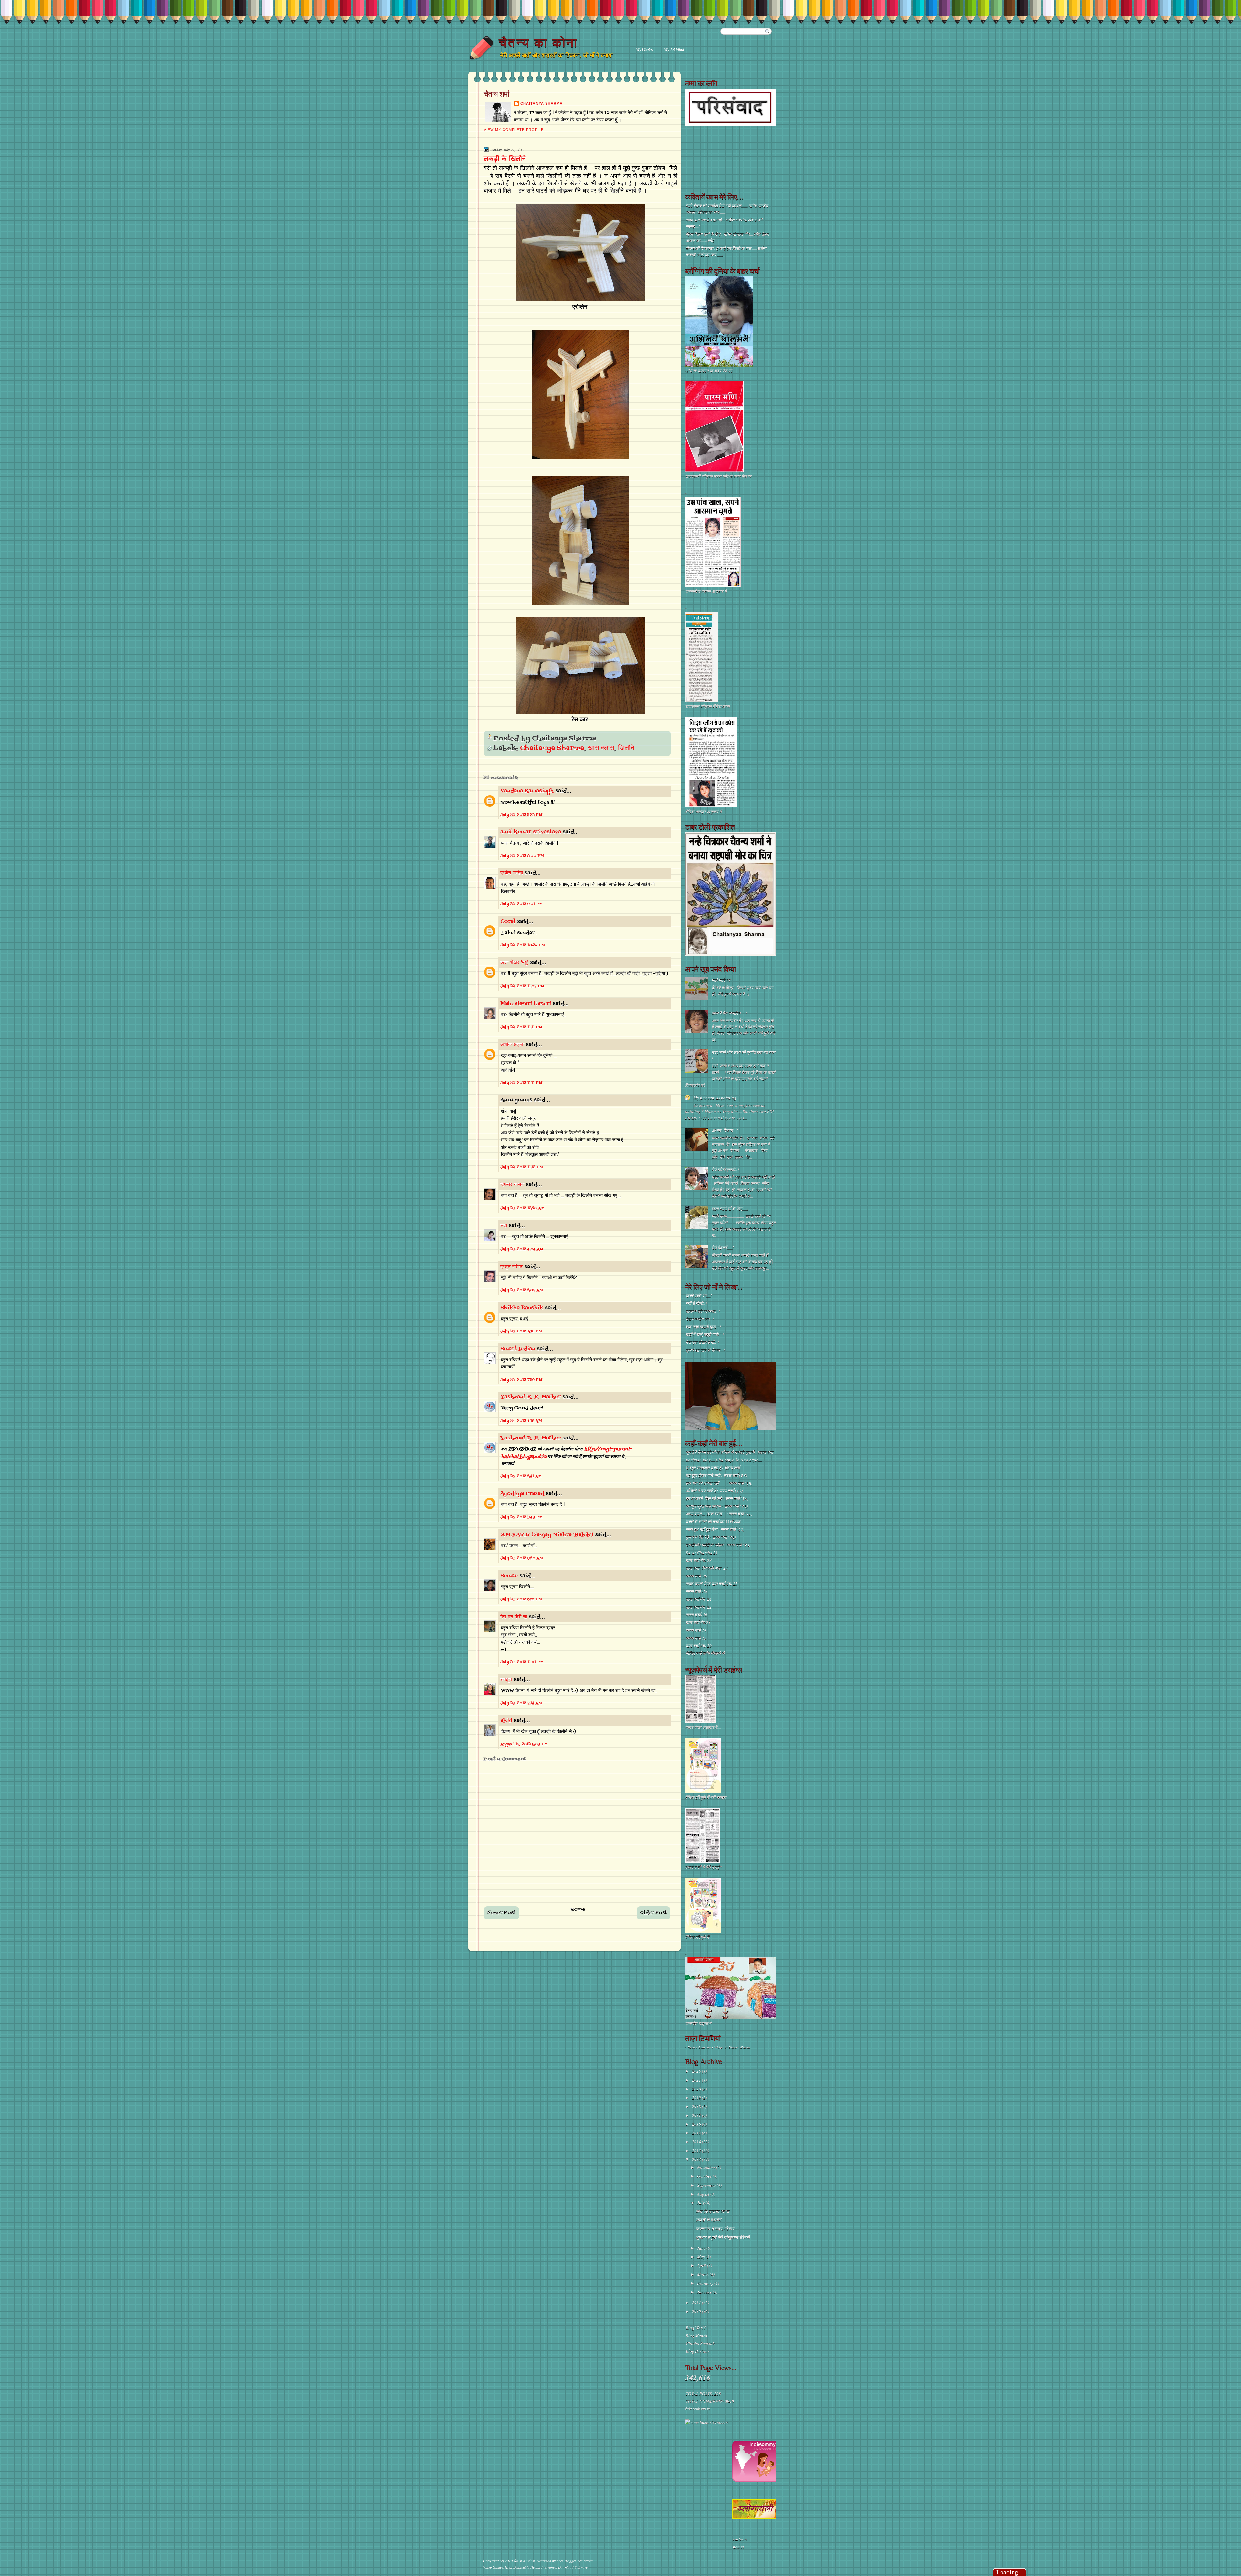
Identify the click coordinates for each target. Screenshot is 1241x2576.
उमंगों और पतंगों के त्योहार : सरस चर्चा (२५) (718, 1545)
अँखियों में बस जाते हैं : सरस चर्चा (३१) (714, 1491)
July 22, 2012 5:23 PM (521, 815)
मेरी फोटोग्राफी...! (725, 1170)
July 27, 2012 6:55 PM (521, 1599)
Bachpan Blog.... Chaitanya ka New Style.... (724, 1460)
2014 (697, 2142)
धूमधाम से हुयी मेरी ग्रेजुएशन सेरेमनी (723, 2237)
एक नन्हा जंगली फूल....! (703, 1327)
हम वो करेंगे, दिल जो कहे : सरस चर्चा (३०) (717, 1498)
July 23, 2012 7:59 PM (521, 1380)
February (706, 2283)
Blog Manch (697, 2336)
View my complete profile (514, 130)
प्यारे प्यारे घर (721, 980)
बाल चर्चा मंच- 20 (699, 1646)
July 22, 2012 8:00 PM (522, 856)
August (704, 2194)
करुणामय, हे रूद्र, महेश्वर (715, 2229)
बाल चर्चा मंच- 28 (699, 1560)
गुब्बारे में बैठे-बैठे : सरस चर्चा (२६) (711, 1537)
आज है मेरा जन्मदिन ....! (729, 1013)
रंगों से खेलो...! (696, 1303)
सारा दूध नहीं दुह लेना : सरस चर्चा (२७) (715, 1529)
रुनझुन (506, 1680)
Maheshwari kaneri (526, 1004)
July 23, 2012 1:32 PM (521, 1331)
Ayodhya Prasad (522, 1494)
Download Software (573, 2567)
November (707, 2167)
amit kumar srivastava (531, 832)
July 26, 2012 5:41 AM (521, 1476)
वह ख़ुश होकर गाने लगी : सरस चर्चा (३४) (716, 1475)
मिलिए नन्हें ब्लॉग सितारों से (705, 1653)
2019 (697, 2098)
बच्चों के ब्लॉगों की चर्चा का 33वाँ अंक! (714, 1522)
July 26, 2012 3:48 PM (521, 1517)
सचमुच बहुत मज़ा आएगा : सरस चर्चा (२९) (717, 1506)
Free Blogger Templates (575, 2561)
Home (578, 1910)
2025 (697, 2071)
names (739, 2547)
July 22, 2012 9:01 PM (521, 904)
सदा (504, 1226)
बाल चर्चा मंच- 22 (699, 1607)
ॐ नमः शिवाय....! (725, 1130)
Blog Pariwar (698, 2351)
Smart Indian (518, 1349)
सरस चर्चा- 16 (697, 1615)
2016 (697, 2124)
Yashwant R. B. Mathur (530, 1397)
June (702, 2248)
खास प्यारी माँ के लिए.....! (730, 1209)
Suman (509, 1576)
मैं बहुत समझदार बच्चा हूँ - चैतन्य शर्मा (713, 1468)
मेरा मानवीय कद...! (700, 1319)
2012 (697, 2159)
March (703, 2274)
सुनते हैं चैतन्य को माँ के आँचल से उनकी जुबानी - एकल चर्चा (729, 1452)
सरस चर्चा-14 (696, 1630)
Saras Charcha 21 (702, 1553)
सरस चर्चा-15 (696, 1638)
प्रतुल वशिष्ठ (511, 1267)
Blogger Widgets (740, 2047)
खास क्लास (601, 748)
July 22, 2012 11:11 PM (521, 1027)
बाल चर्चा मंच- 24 (699, 1599)
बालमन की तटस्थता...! (703, 1311)
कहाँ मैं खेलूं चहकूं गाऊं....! (705, 1334)
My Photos (644, 49)
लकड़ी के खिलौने (505, 159)
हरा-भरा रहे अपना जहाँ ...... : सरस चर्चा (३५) (719, 1483)
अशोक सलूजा (512, 1045)
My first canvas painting (715, 1098)
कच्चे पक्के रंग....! (699, 1296)
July (701, 2203)
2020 (697, 2089)
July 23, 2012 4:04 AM (522, 1249)
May (701, 2257)
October (705, 2176)
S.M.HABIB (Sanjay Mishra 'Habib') (547, 1535)
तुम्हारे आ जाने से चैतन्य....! (705, 1350)
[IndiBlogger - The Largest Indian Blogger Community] (756, 2480)
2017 (697, 2115)
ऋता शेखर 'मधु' (514, 963)
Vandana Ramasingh (527, 791)
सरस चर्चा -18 (697, 1591)
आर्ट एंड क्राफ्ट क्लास (712, 2211)
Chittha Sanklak (700, 2343)
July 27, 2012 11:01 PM (522, 1662)
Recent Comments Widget (706, 2047)
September (707, 2185)
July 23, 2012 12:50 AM (522, 1208)
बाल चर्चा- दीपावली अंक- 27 (707, 1568)
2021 (697, 2080)
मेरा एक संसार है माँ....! (702, 1342)
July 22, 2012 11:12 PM (522, 1167)
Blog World (696, 2328)
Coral (508, 922)
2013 (697, 2151)
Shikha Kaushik (522, 1308)
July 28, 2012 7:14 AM (521, 1703)
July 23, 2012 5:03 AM (522, 1290)
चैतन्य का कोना (538, 43)
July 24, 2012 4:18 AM (521, 1421)
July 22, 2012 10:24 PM (523, 945)
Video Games (493, 2567)
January (705, 2292)
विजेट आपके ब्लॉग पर (697, 2409)
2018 (697, 2106)
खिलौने (626, 748)
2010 (697, 2311)
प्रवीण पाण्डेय (512, 873)
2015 (697, 2133)
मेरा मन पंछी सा (514, 1617)
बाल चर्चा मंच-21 (698, 1622)
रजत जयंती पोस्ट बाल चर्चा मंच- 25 (712, 1584)
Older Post (653, 1913)
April (702, 2265)
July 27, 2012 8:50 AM (522, 1558)
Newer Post (501, 1913)
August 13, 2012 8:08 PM (524, 1744)
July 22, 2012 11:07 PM (522, 986)
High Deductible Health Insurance (530, 2567)
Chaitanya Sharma (541, 103)
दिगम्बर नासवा (512, 1185)
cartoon (740, 2539)
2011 (697, 2303)
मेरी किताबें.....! (723, 1248)
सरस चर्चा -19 (697, 1576)
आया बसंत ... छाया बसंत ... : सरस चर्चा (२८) (719, 1514)
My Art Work (674, 49)
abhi (506, 1721)
